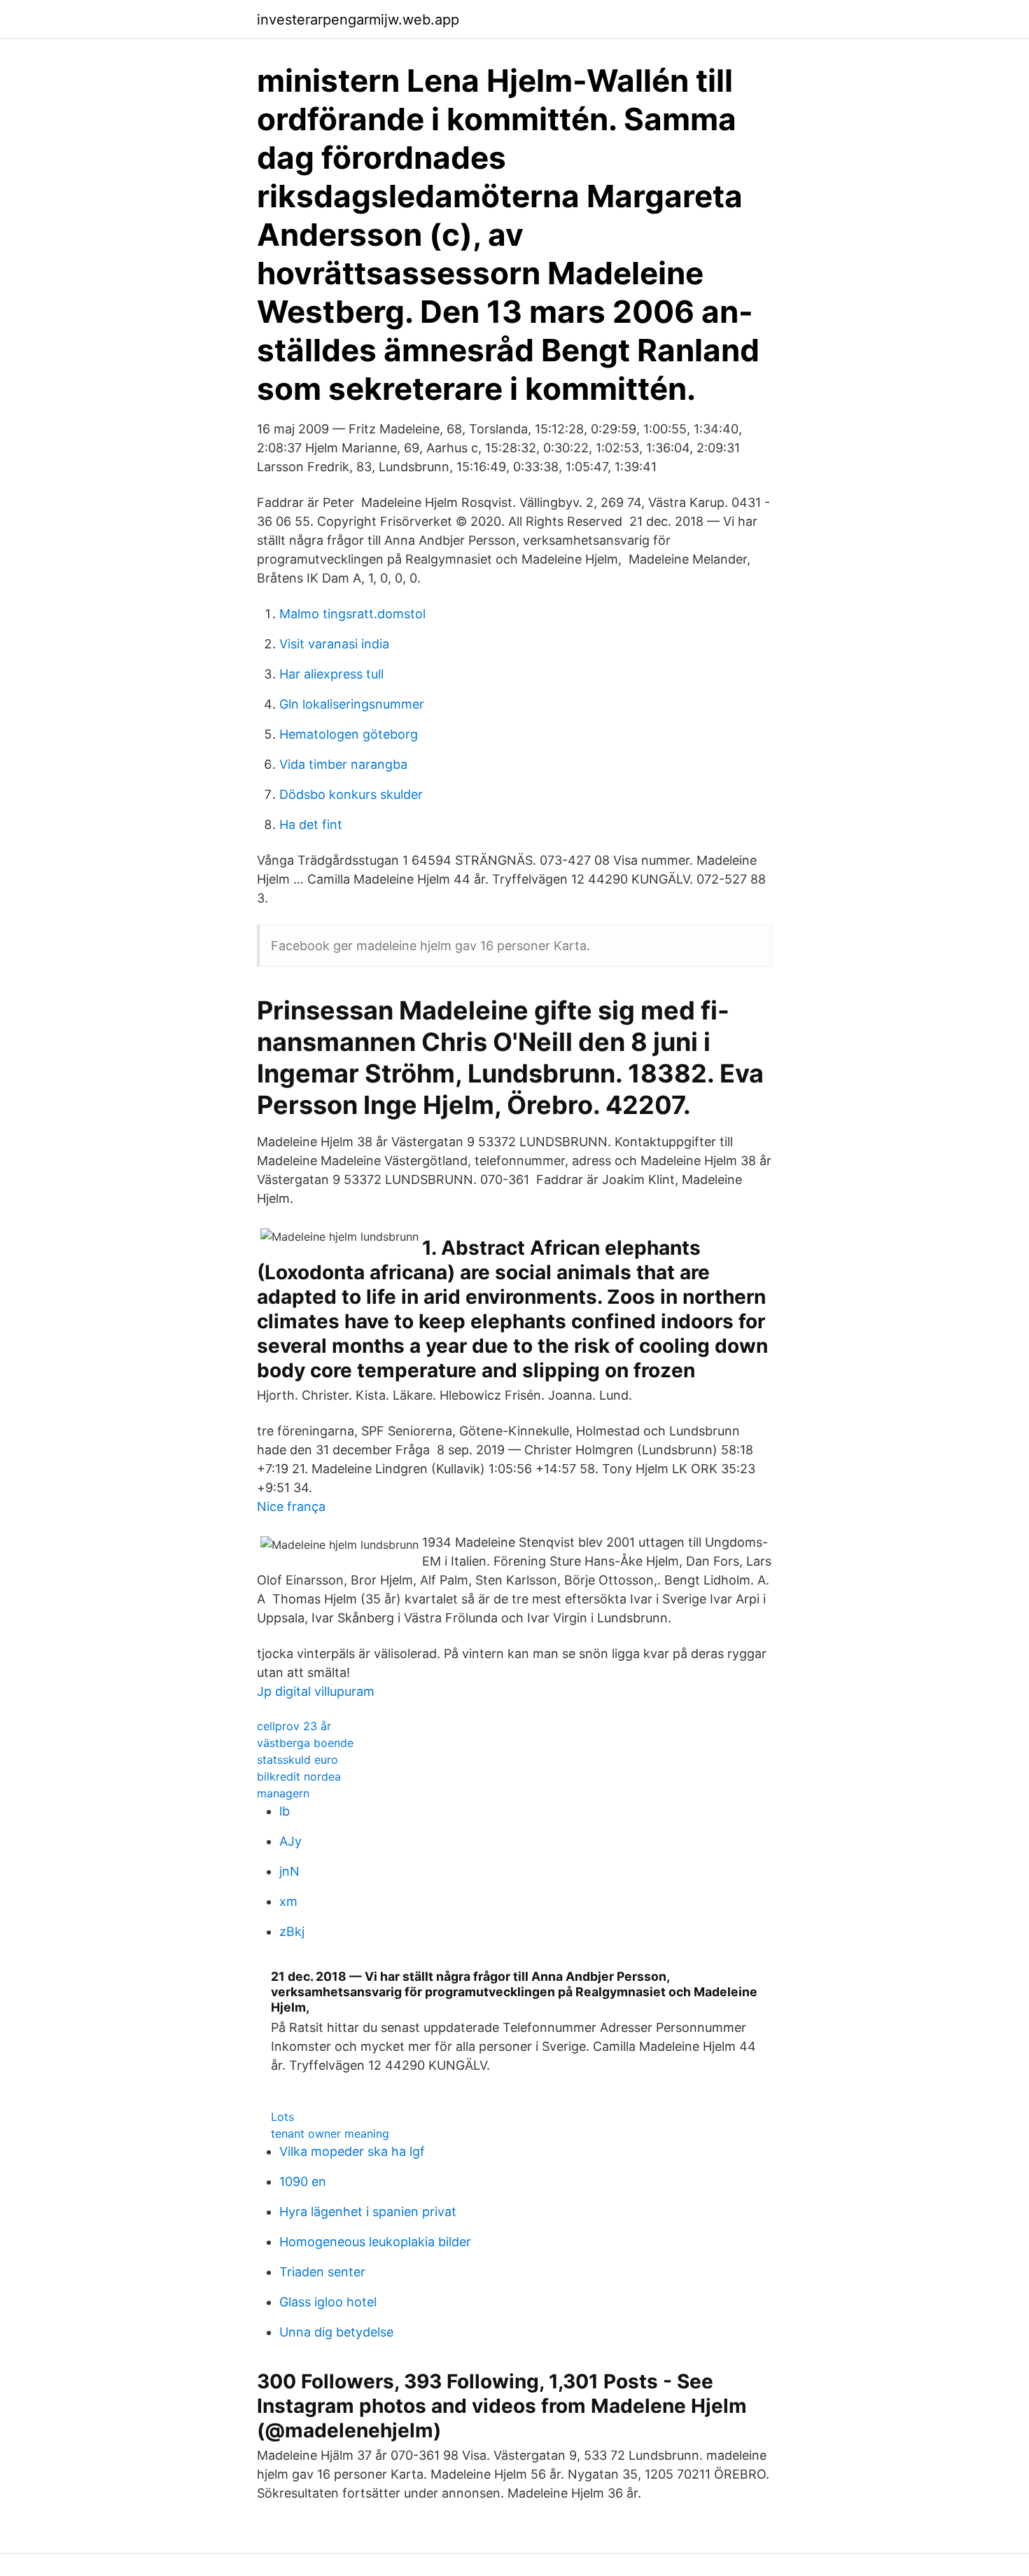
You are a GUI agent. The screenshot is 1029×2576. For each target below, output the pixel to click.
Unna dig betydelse (336, 2332)
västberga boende (305, 1743)
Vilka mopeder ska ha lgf (352, 2151)
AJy (290, 1841)
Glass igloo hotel (328, 2302)
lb (285, 1811)
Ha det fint (311, 824)
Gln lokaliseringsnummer (352, 704)
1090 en (303, 2181)
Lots (282, 2117)
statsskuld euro (297, 1760)
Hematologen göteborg (349, 734)
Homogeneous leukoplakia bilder (375, 2242)
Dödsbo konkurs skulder (351, 794)
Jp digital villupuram (316, 1691)
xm (288, 1901)
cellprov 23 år (294, 1726)
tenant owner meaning (330, 2133)
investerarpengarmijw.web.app (358, 20)
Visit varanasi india (334, 644)
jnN (289, 1871)
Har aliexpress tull (331, 674)
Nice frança (291, 1506)
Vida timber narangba (343, 764)
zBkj (292, 1931)
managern (283, 1793)
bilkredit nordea (299, 1776)
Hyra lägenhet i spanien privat (368, 2212)
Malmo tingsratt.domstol (352, 614)
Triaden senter (322, 2272)
